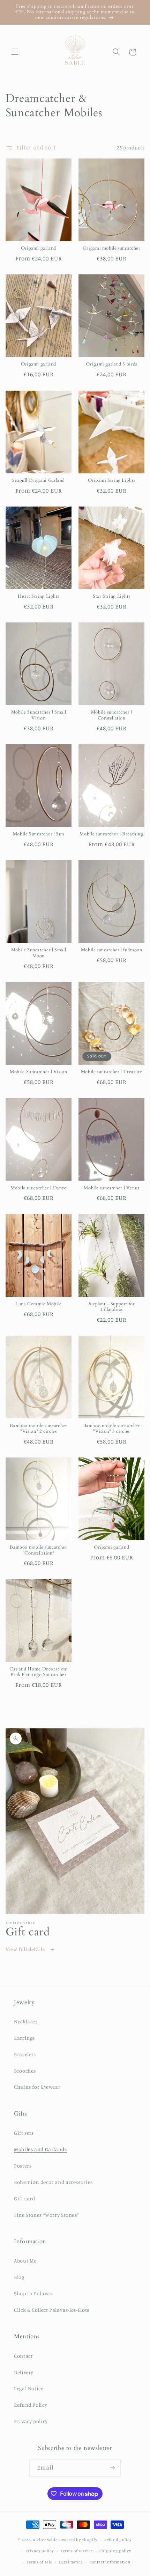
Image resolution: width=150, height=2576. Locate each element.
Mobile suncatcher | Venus (111, 1188)
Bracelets (25, 2054)
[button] (15, 52)
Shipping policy (115, 2551)
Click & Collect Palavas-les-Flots (52, 2310)
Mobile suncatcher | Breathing (111, 834)
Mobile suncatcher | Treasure (112, 1072)
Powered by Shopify (78, 2540)
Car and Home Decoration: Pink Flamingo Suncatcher (38, 1672)
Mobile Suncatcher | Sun (39, 834)
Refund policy (118, 2540)
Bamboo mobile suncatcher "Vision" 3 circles (112, 1429)
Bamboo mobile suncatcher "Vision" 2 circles (38, 1429)
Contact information (110, 2562)
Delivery (24, 2372)
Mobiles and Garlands (40, 2149)
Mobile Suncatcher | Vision (38, 1072)
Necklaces (26, 2021)
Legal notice (71, 2562)
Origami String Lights (111, 481)
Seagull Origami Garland (39, 481)
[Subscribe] (112, 2468)
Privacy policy (31, 2421)
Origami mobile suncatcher (112, 249)
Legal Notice (29, 2388)
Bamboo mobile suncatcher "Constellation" (38, 1550)
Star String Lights (111, 597)
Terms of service (77, 2551)
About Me (25, 2261)
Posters (23, 2166)
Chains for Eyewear (37, 2087)
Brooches (25, 2071)
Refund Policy (31, 2405)
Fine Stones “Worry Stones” (46, 2215)
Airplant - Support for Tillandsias (112, 1307)
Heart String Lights (38, 597)
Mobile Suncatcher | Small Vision (39, 715)
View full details (26, 1949)
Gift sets (24, 2133)
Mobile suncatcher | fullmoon (112, 950)
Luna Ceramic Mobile (39, 1304)
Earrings (24, 2038)
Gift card (25, 2198)
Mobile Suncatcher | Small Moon (39, 953)
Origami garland (39, 249)
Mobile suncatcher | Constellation (112, 715)
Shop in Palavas (33, 2293)
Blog (19, 2277)
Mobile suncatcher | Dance (39, 1188)
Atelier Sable (45, 2540)
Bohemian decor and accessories (53, 2182)
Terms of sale (39, 2562)
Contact (23, 2356)
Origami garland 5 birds (111, 364)
